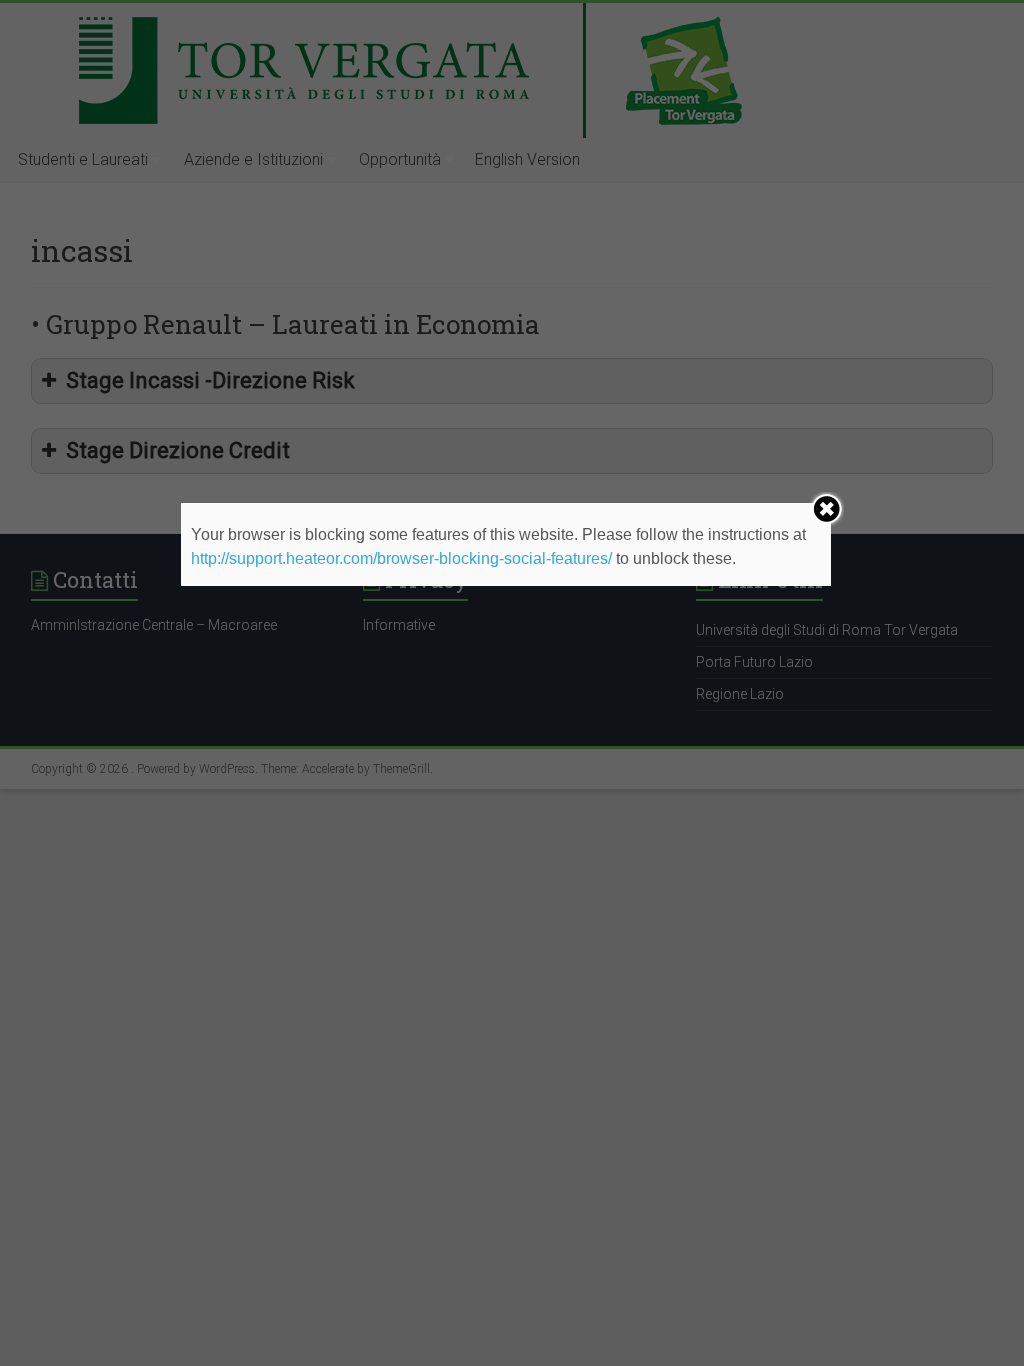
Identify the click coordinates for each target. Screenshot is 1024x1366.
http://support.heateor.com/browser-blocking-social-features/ (401, 558)
